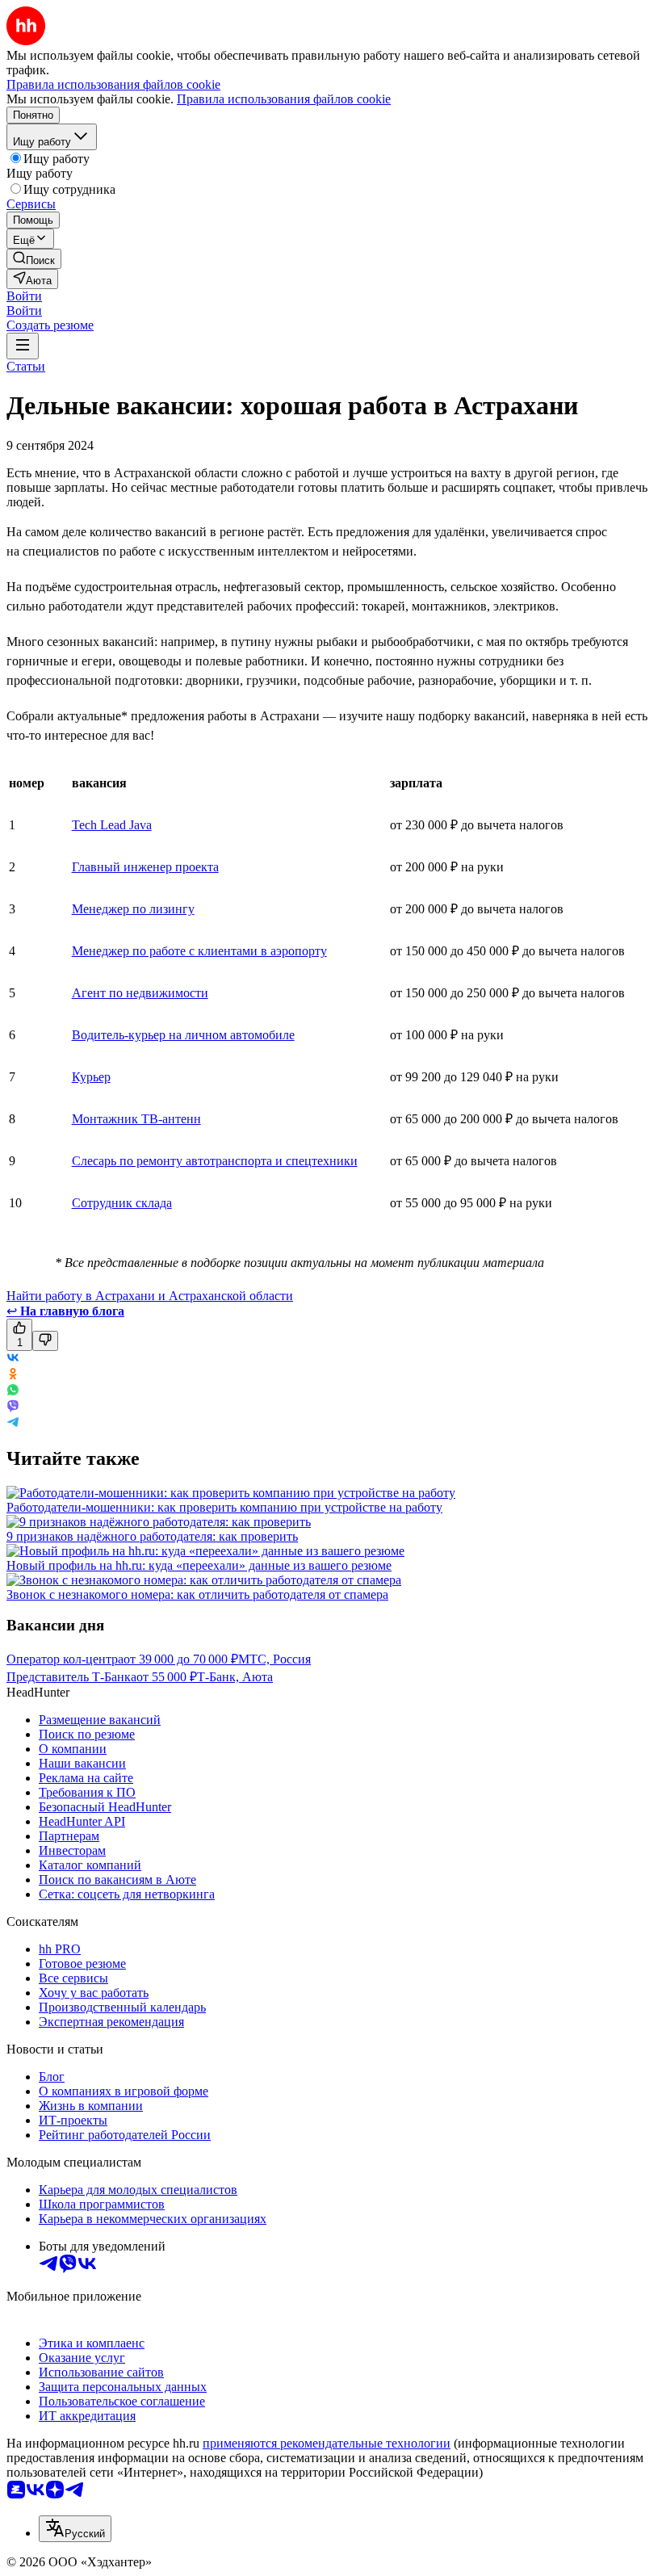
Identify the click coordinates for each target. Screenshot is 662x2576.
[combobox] (75, 2529)
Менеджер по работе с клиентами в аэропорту (199, 951)
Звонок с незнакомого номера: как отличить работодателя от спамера (197, 1594)
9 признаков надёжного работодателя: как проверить (152, 1536)
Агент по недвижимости (140, 993)
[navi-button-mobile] (23, 346)
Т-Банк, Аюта (235, 1677)
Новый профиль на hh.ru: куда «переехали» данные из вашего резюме (199, 1565)
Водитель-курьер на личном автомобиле (183, 1035)
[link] (34, 259)
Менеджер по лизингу (133, 909)
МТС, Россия (274, 1659)
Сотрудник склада (122, 1203)
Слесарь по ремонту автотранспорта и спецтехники (215, 1161)
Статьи (26, 366)
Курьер (91, 1077)
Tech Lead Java (112, 825)
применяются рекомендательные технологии (327, 2443)
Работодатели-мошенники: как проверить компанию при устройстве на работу (224, 1507)
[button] (24, 296)
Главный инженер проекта (145, 867)
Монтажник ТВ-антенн (136, 1119)
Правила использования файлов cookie (284, 99)
